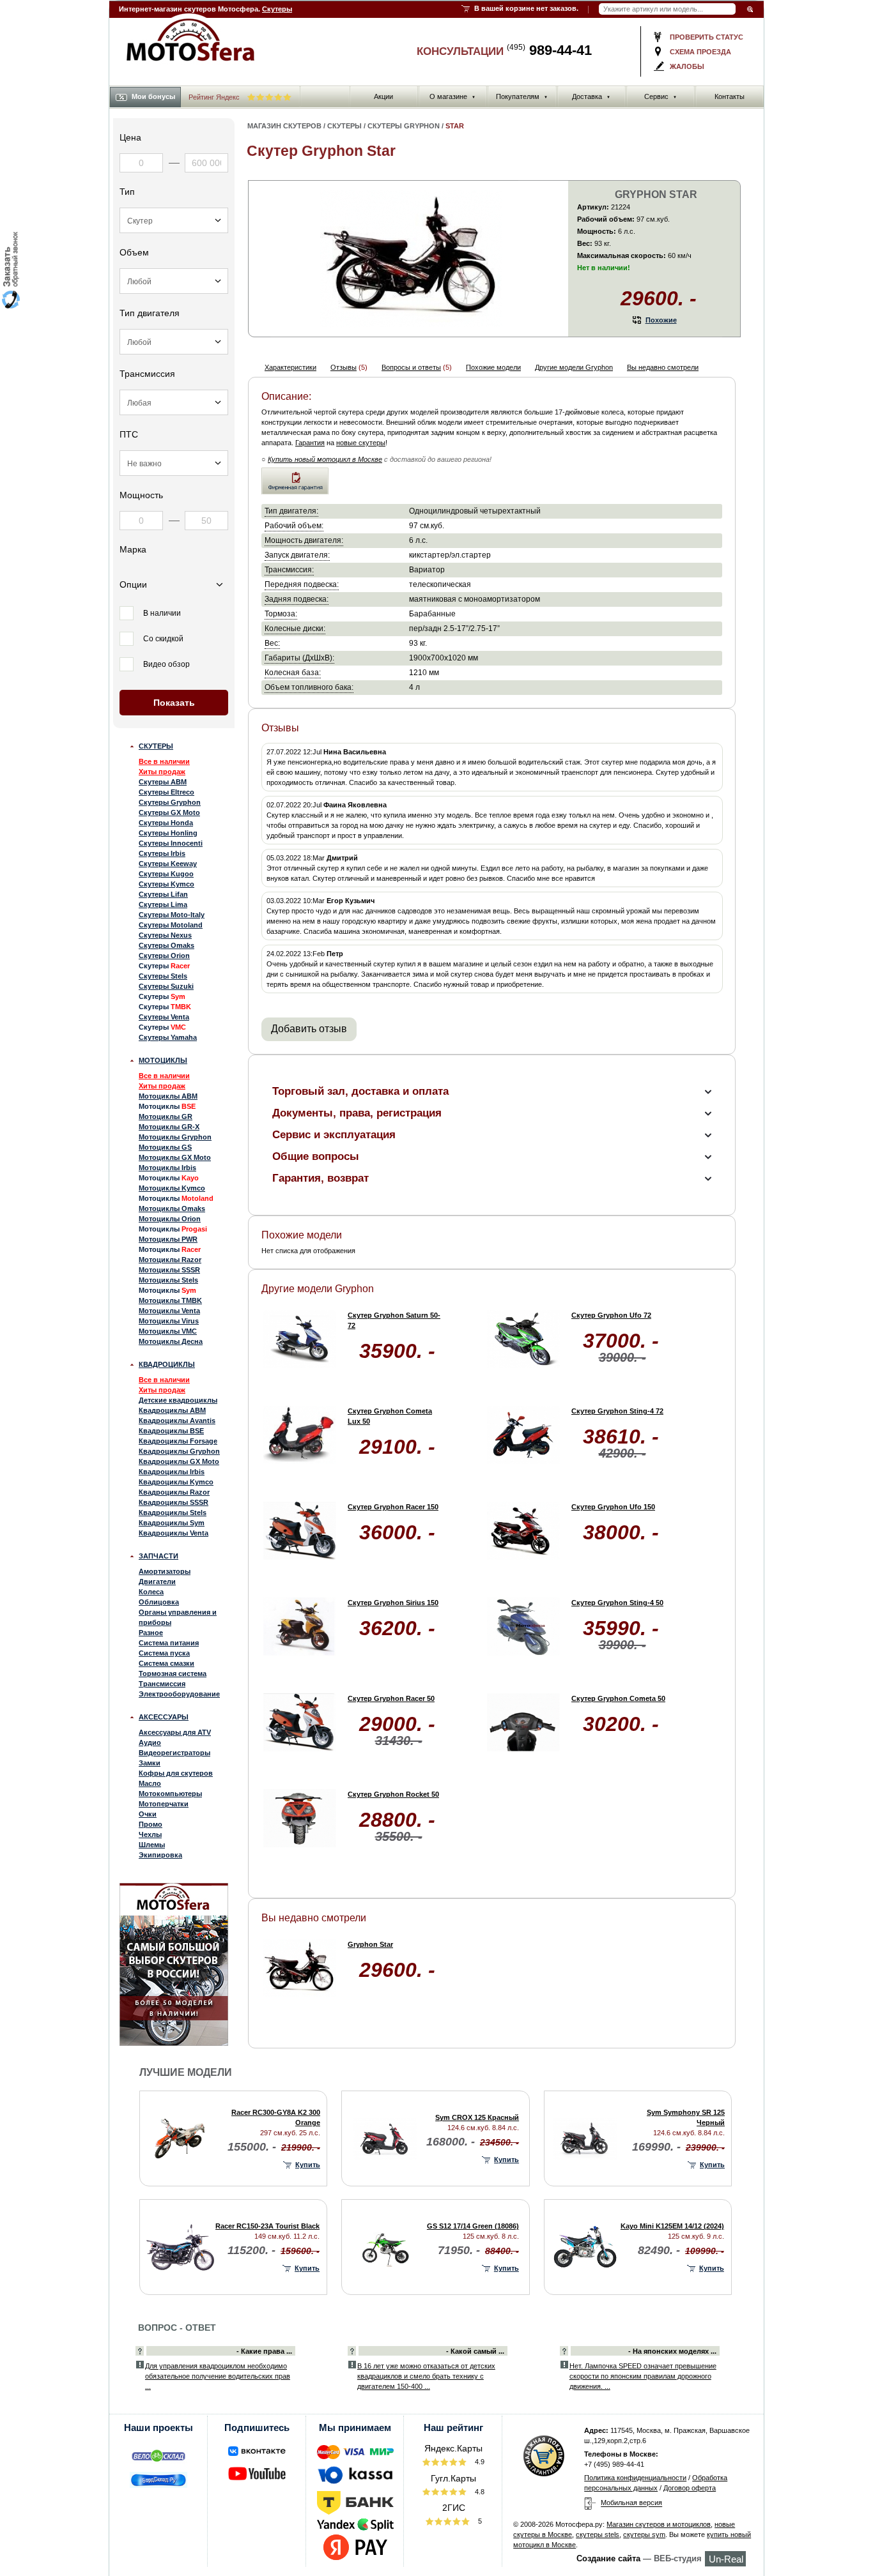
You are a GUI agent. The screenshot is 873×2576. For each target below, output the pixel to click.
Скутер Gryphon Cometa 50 (618, 1698)
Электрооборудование (179, 1694)
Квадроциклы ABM (172, 1410)
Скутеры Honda (166, 823)
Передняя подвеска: (302, 584)
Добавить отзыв (309, 1029)
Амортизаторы (165, 1571)
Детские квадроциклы (178, 1400)
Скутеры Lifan (163, 894)
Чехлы (150, 1834)
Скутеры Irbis (162, 853)
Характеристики (290, 367)
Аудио (150, 1742)
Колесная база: (293, 672)
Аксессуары (164, 1717)
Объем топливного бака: (309, 687)
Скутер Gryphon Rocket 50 (393, 1794)
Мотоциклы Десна (171, 1341)
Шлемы (152, 1845)
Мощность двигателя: (304, 540)
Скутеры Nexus (165, 935)
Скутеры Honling (168, 833)
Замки (150, 1763)
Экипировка (160, 1855)
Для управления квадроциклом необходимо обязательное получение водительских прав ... (218, 2376)
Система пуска (164, 1653)
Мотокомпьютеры (170, 1794)
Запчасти (158, 1556)
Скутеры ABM (163, 782)
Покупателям (522, 96)
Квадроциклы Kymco (176, 1482)
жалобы (687, 66)
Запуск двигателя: (297, 555)
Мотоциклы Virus (169, 1321)
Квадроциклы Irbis (172, 1472)
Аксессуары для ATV (175, 1732)
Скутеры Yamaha (168, 1037)
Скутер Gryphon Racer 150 (393, 1507)
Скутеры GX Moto (169, 812)
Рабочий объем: (294, 525)
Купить (308, 2165)
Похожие (661, 320)
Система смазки (166, 1663)
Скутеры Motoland (171, 925)
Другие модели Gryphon (574, 367)
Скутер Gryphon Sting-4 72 (617, 1411)
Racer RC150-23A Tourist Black (267, 2226)
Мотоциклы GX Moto (175, 1157)
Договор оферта (690, 2488)
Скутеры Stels (163, 976)
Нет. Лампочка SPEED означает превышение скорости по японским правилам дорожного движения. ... (643, 2376)
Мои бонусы (153, 96)
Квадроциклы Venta (174, 1533)
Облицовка (159, 1602)
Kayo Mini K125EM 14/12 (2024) (672, 2226)
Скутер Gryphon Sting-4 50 (617, 1603)
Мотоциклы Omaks (172, 1208)
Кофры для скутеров (176, 1773)
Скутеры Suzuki (166, 986)
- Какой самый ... (475, 2351)
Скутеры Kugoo (166, 874)
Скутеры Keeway (168, 864)
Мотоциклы (163, 1060)
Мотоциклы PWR (168, 1239)
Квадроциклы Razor (174, 1492)
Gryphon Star (370, 1944)
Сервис (661, 96)
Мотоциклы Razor (170, 1260)
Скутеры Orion (164, 956)
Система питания (169, 1643)
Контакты (730, 96)
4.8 (479, 2492)
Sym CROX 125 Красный (477, 2117)
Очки (148, 1814)
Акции (383, 96)
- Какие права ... (264, 2351)
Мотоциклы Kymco (172, 1188)
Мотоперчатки (164, 1804)
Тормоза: (281, 614)
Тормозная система (173, 1673)
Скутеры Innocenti (171, 843)
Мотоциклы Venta (169, 1311)
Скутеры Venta (164, 1017)
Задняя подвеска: (297, 599)
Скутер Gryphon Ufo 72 (611, 1315)
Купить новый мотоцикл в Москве (325, 459)
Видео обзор (166, 664)
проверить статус (707, 37)
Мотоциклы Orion (170, 1219)
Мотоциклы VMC (168, 1331)
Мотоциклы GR (166, 1117)
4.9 (479, 2462)
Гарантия (310, 443)
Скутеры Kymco (166, 884)
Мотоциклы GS (165, 1147)
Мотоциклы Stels (168, 1280)
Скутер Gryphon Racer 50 (391, 1698)
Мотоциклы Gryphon (175, 1137)
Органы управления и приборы (178, 1617)
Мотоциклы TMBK (170, 1300)
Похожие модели (493, 367)
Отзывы (344, 367)
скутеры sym (644, 2534)
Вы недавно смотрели (663, 367)
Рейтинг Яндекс (215, 97)
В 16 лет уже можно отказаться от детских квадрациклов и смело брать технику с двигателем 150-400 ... (426, 2376)
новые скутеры (361, 443)
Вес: (272, 643)
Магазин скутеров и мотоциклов (659, 2524)
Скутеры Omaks (166, 945)
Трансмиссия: (289, 569)
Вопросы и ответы (411, 367)
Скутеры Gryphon (170, 802)
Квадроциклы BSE (171, 1431)
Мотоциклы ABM (168, 1096)
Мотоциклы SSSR (169, 1270)
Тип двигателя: (291, 511)
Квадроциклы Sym (172, 1523)
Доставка (591, 96)
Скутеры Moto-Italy (172, 915)
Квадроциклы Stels (173, 1513)
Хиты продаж (162, 772)
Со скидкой (163, 639)
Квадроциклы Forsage (178, 1441)
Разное (151, 1633)
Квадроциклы (167, 1364)
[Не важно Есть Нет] (174, 463)
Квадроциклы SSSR (174, 1502)
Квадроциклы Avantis (177, 1421)
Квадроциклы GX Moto (179, 1461)
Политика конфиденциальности (635, 2478)
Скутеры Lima (163, 904)
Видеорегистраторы (174, 1753)
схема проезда (700, 52)
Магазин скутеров (284, 126)
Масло (150, 1783)
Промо (151, 1824)
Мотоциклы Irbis (167, 1168)
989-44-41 (549, 50)
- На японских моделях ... (672, 2351)
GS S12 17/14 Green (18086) (473, 2226)
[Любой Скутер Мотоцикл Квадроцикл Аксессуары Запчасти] (174, 220)
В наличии (162, 613)
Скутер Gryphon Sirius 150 (393, 1603)
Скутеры (277, 9)
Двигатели (157, 1581)
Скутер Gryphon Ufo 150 (613, 1507)
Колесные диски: (295, 628)
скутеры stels (598, 2534)
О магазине (452, 96)
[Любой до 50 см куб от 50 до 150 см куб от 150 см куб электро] (174, 281)
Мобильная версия (631, 2503)
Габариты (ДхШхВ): (299, 658)
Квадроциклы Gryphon (179, 1451)
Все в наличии (164, 761)
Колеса (151, 1592)
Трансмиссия (162, 1684)
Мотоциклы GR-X (169, 1127)
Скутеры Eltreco (166, 792)
